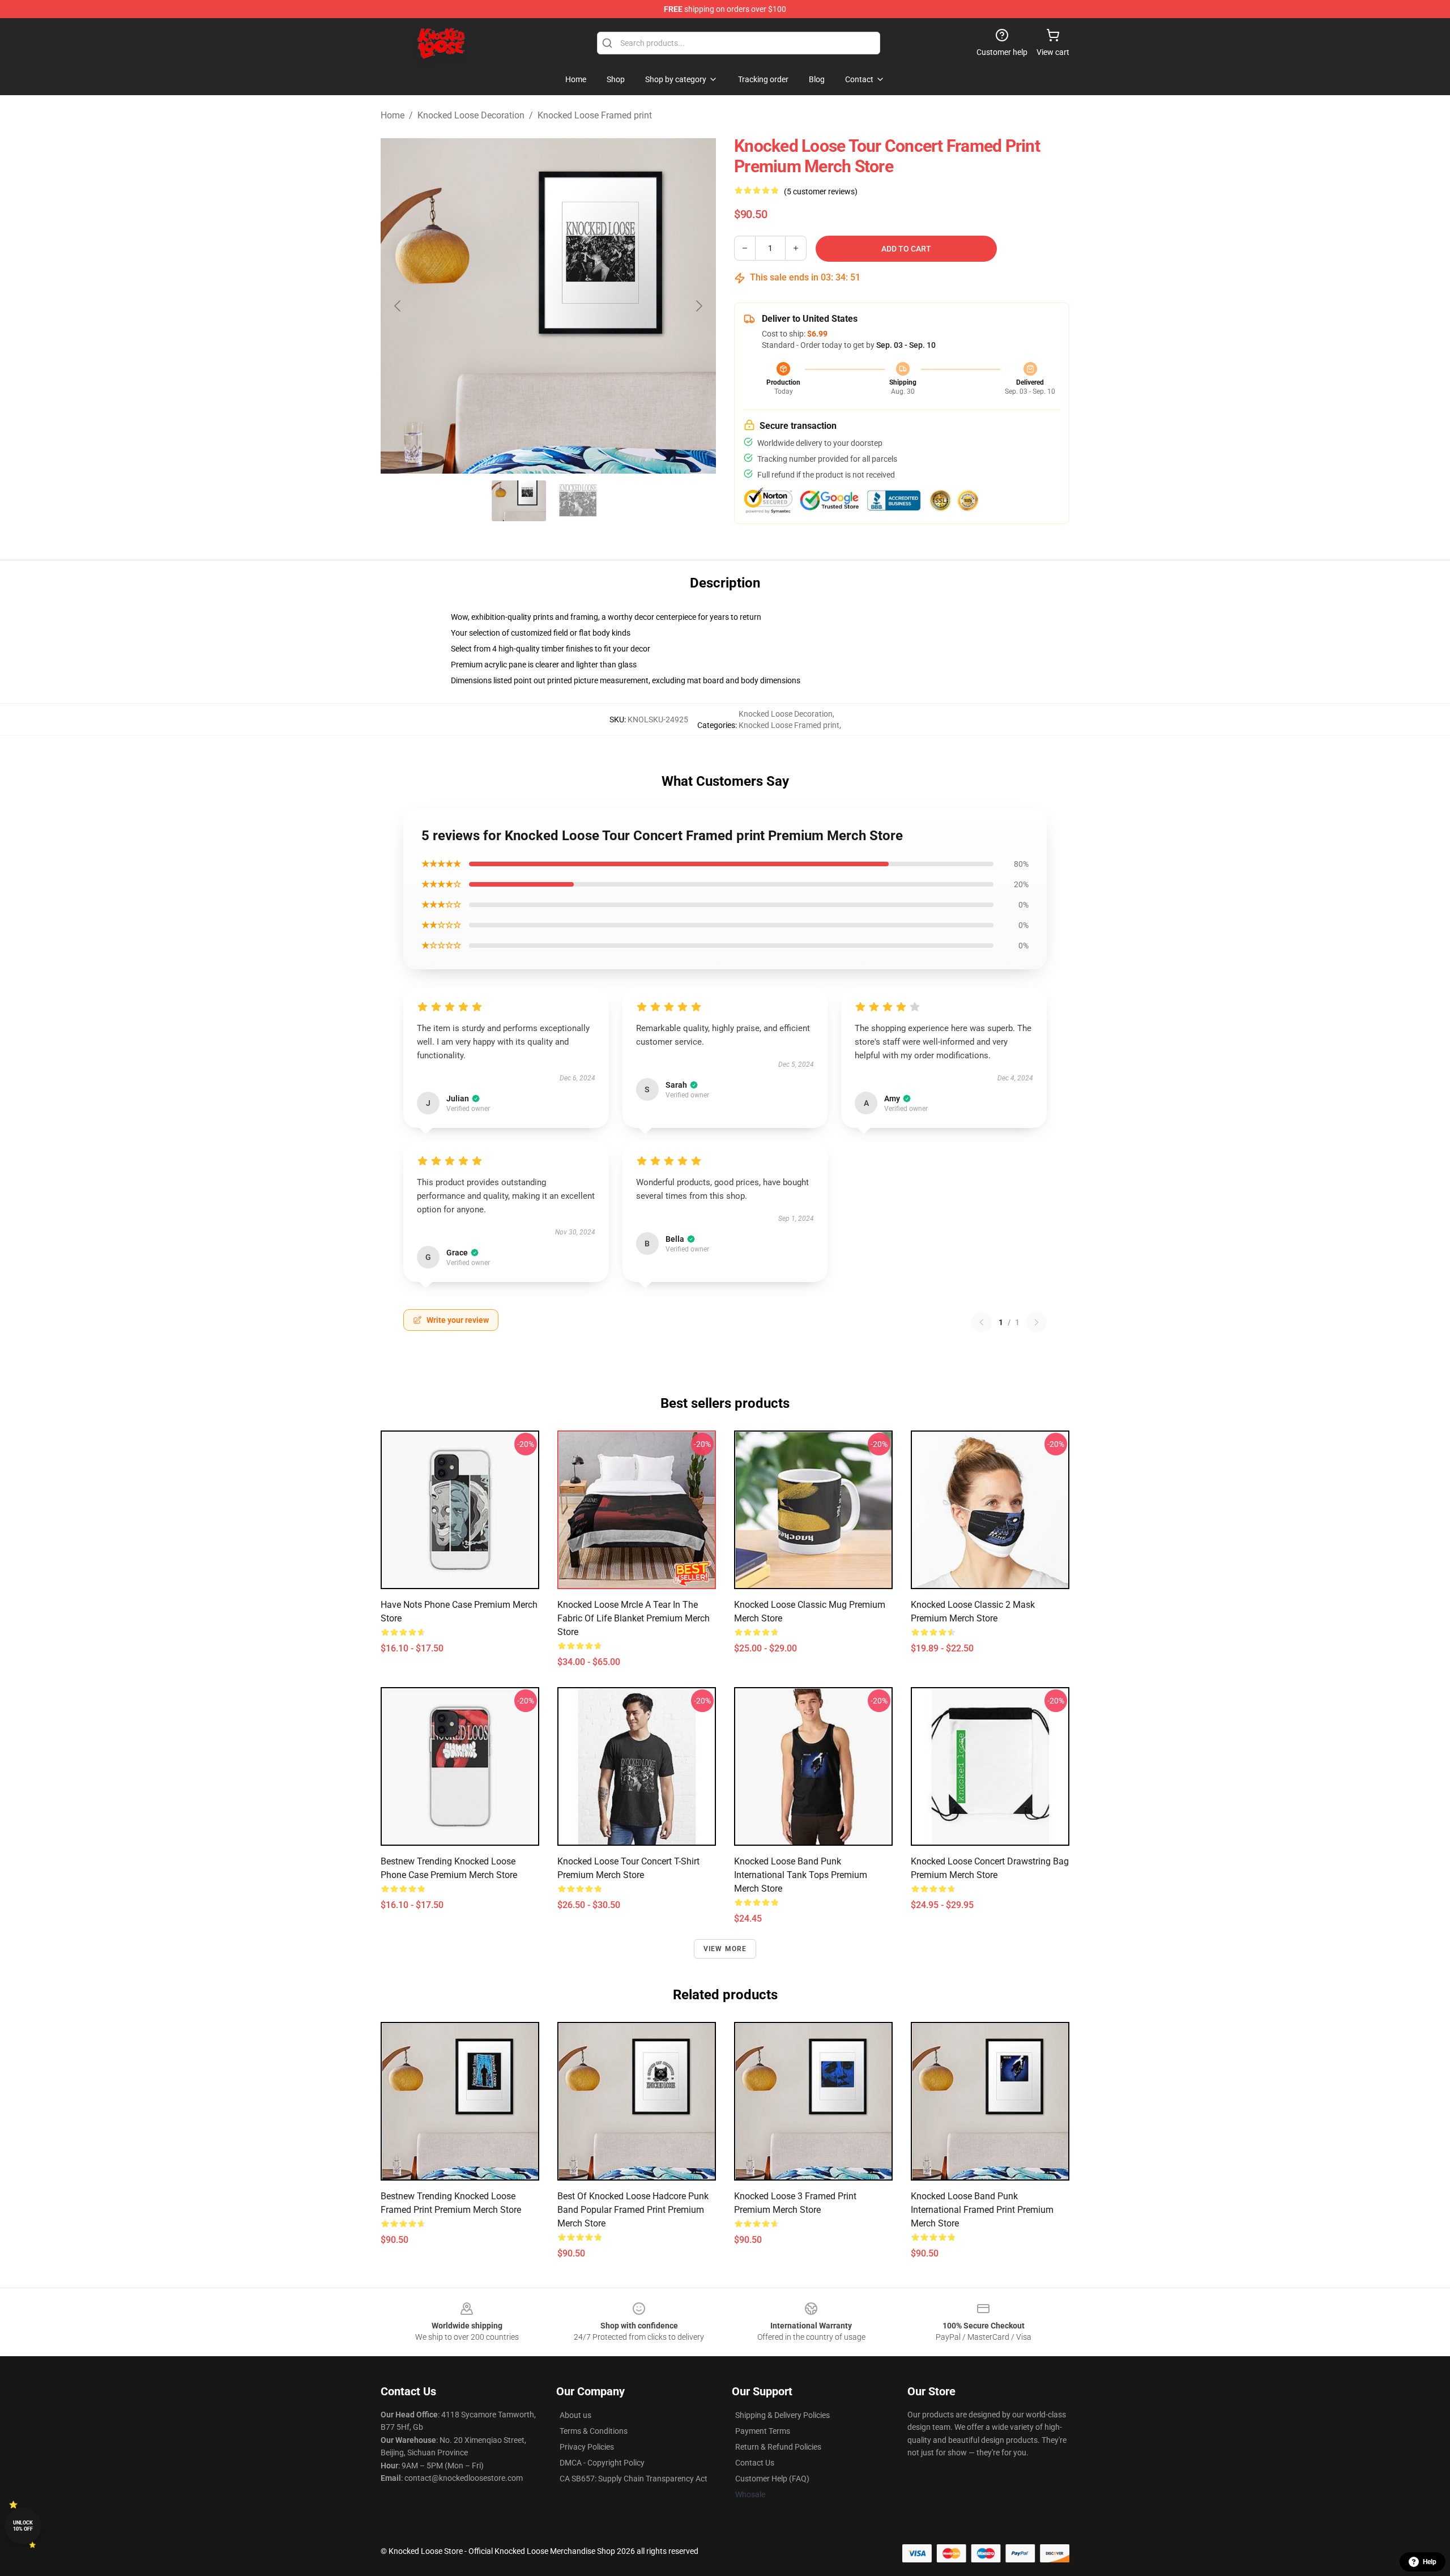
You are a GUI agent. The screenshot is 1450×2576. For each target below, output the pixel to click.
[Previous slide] (398, 306)
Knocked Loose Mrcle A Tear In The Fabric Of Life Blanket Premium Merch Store (634, 1618)
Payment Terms (763, 2431)
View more (725, 1949)
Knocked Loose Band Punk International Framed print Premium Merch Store (982, 2210)
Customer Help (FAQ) (772, 2479)
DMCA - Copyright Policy (602, 2463)
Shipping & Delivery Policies (782, 2415)
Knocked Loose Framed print (595, 115)
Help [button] (1430, 2562)
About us (575, 2415)
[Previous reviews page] (982, 1322)
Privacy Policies (587, 2447)
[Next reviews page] (1037, 1322)
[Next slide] (698, 306)
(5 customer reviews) (821, 191)
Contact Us (755, 2463)
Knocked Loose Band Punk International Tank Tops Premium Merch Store (801, 1875)
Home (393, 115)
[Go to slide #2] (578, 501)
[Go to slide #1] (519, 501)
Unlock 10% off (23, 2526)
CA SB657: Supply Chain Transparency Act (634, 2479)
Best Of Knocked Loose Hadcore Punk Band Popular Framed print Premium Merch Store (633, 2210)
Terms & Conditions (594, 2431)
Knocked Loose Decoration (471, 115)
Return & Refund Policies (778, 2447)
